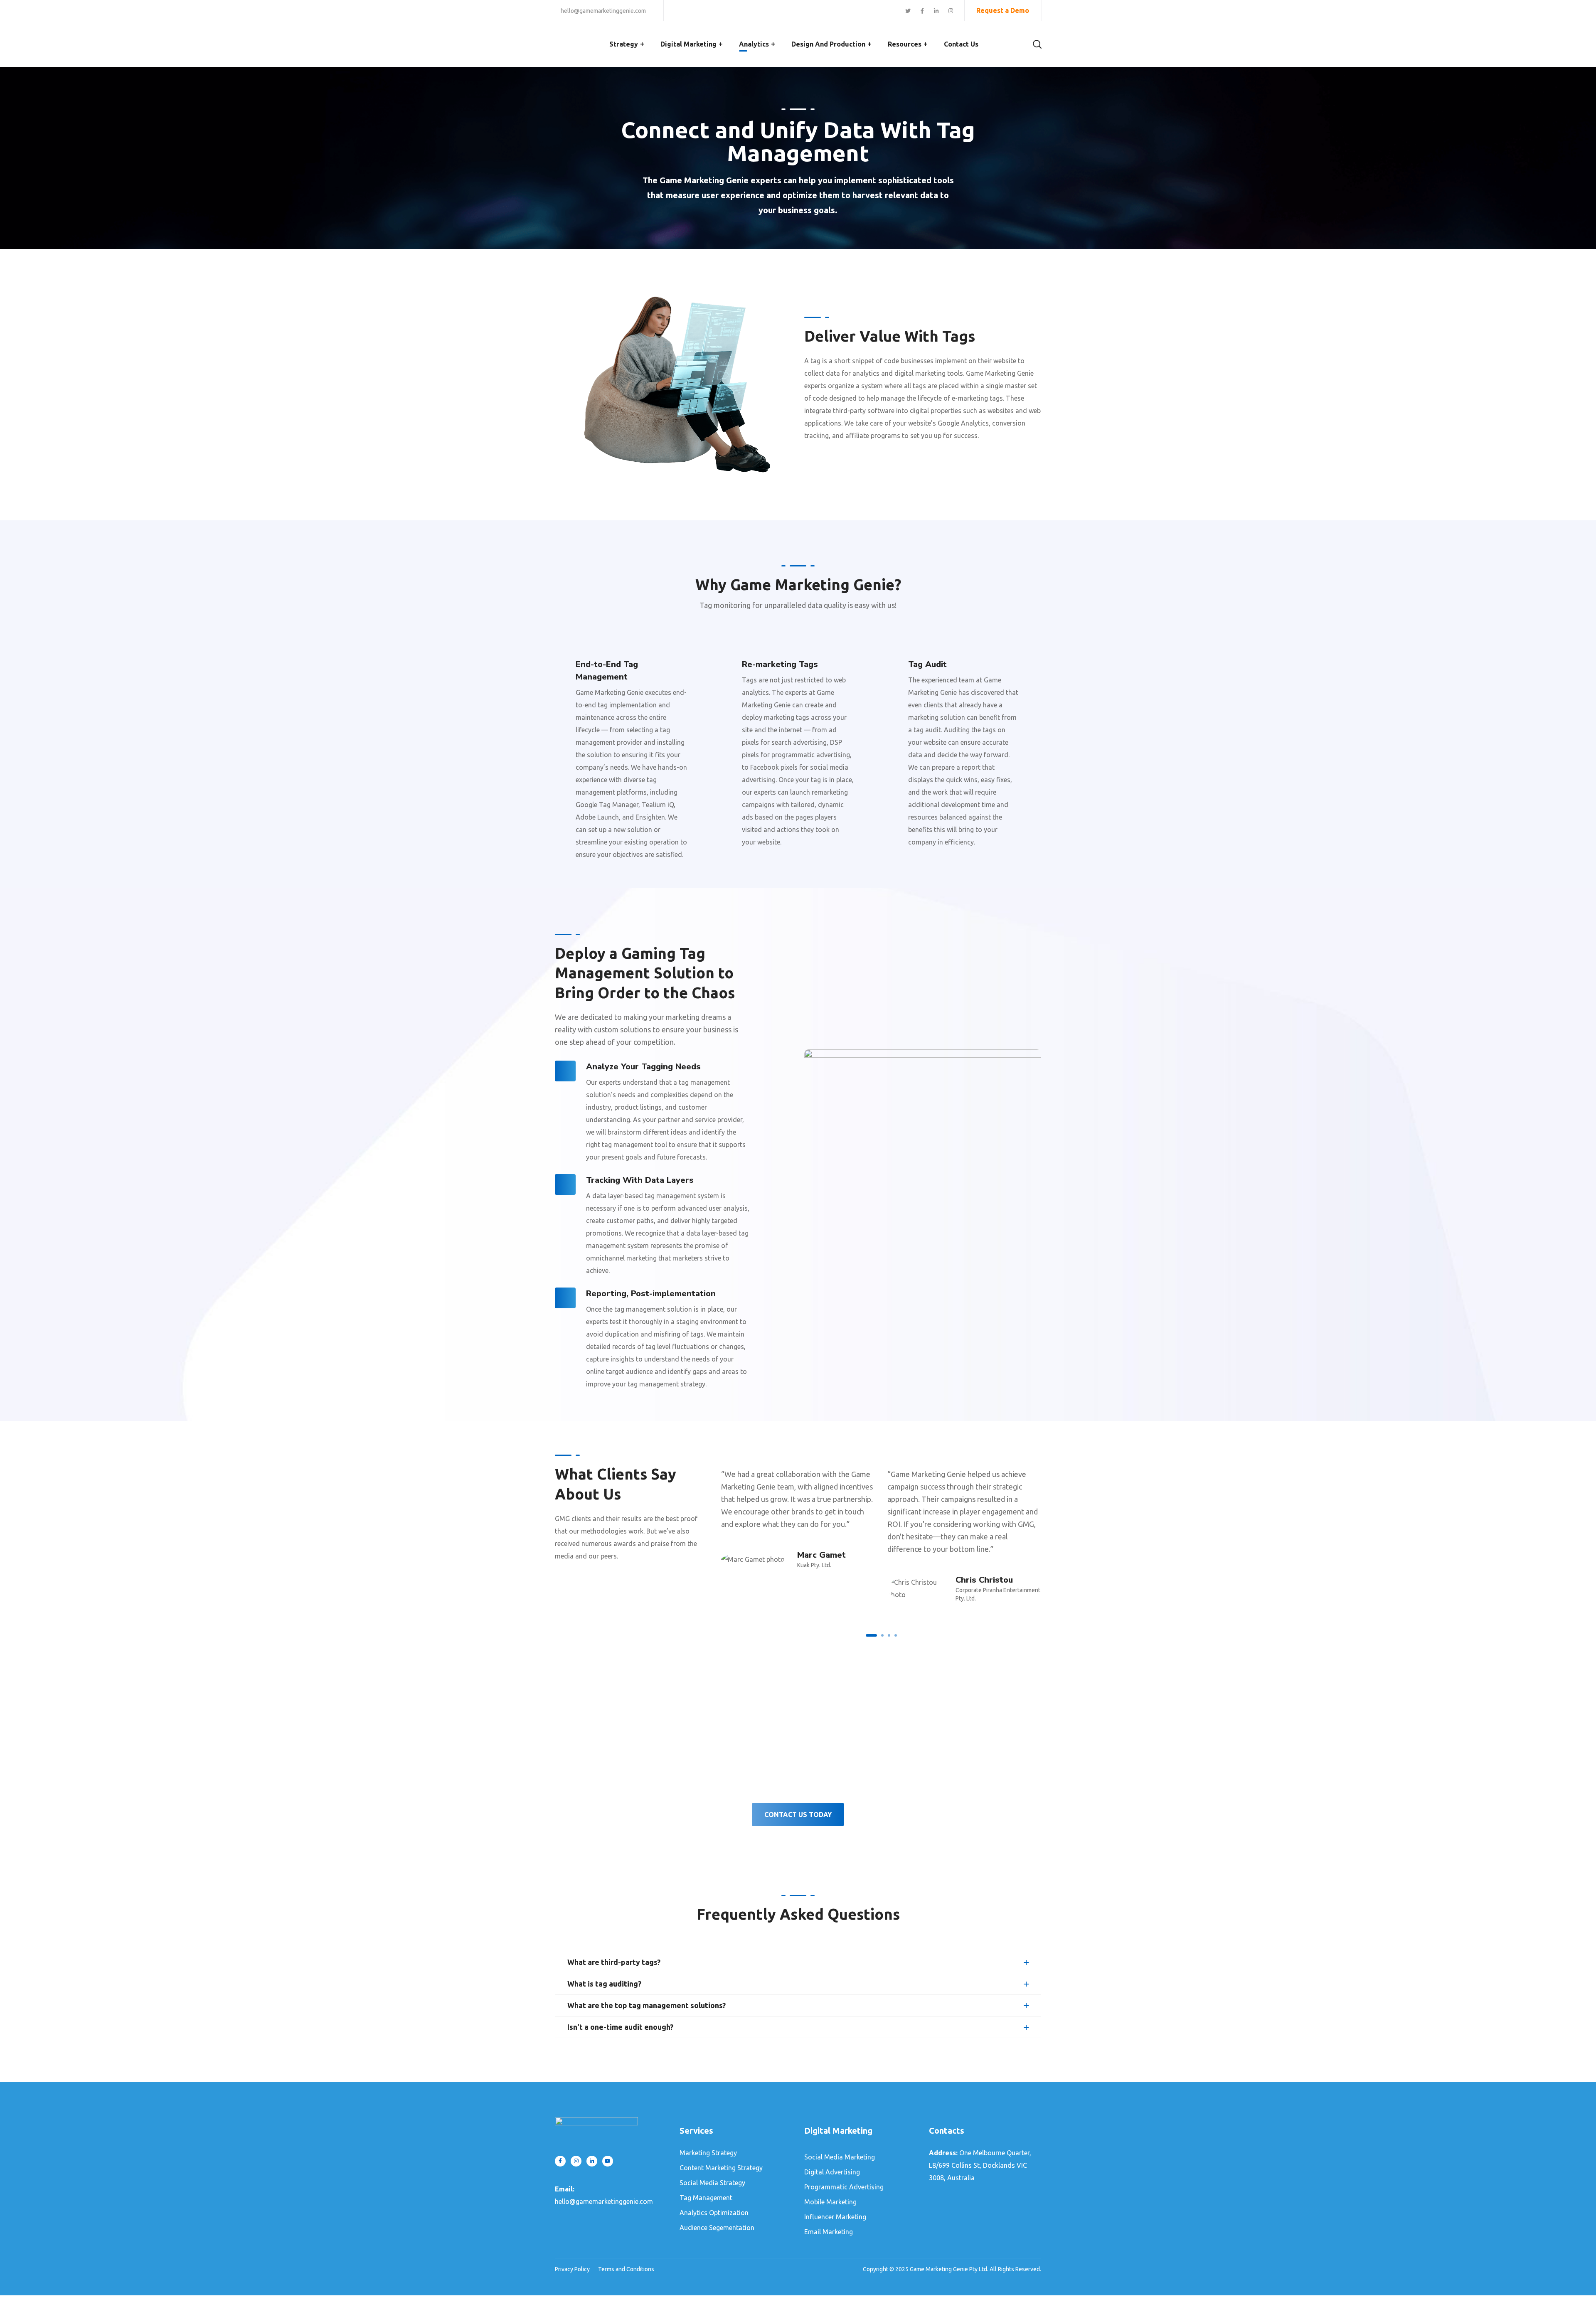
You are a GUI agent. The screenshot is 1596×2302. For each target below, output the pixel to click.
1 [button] (871, 1635)
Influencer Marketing (835, 2217)
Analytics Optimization (714, 2213)
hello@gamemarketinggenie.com (603, 11)
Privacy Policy (572, 2269)
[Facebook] (560, 2161)
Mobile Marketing (830, 2202)
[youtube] (608, 2161)
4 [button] (896, 1635)
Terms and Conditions (626, 2269)
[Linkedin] (592, 2161)
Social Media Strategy (712, 2183)
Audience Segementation (717, 2228)
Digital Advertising (832, 2172)
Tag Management (706, 2198)
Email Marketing (829, 2232)
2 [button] (882, 1635)
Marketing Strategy (708, 2153)
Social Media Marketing (840, 2157)
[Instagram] (576, 2161)
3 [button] (889, 1635)
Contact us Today (798, 1815)
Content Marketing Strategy (721, 2168)
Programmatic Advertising (844, 2187)
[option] (798, 1515)
